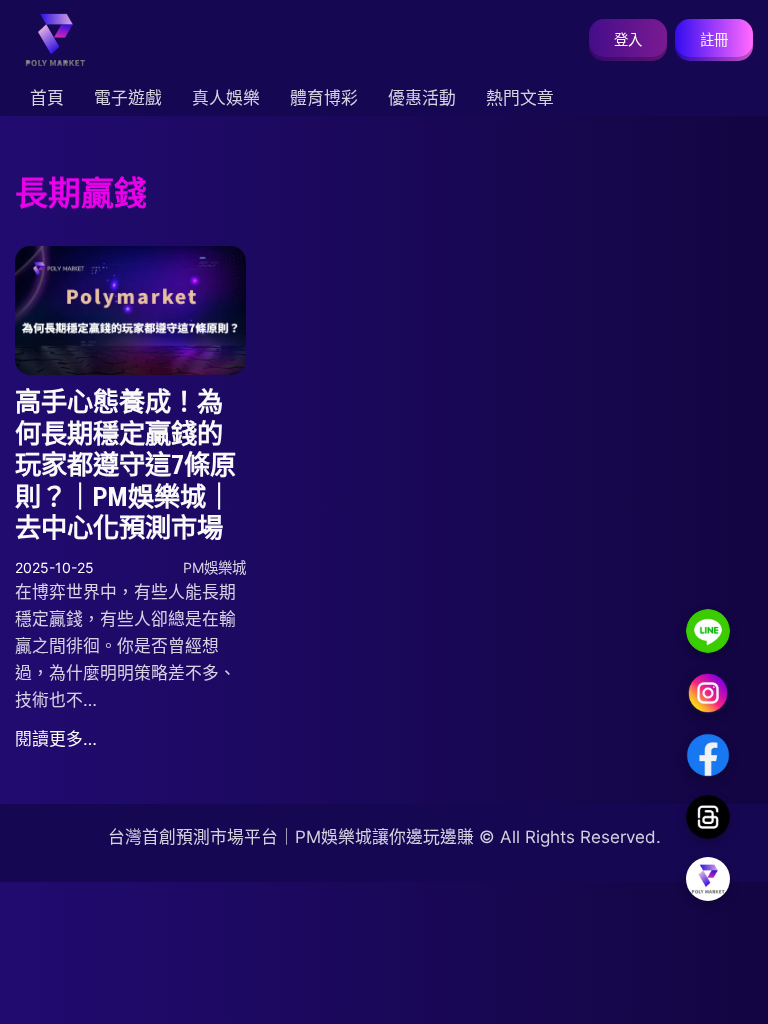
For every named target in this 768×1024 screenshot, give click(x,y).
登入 (628, 39)
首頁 (47, 98)
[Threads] (708, 817)
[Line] (708, 631)
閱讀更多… (56, 739)
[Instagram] (708, 693)
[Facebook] (708, 755)
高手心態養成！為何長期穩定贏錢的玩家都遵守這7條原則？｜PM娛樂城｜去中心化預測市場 (125, 465)
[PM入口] (708, 879)
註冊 (714, 39)
